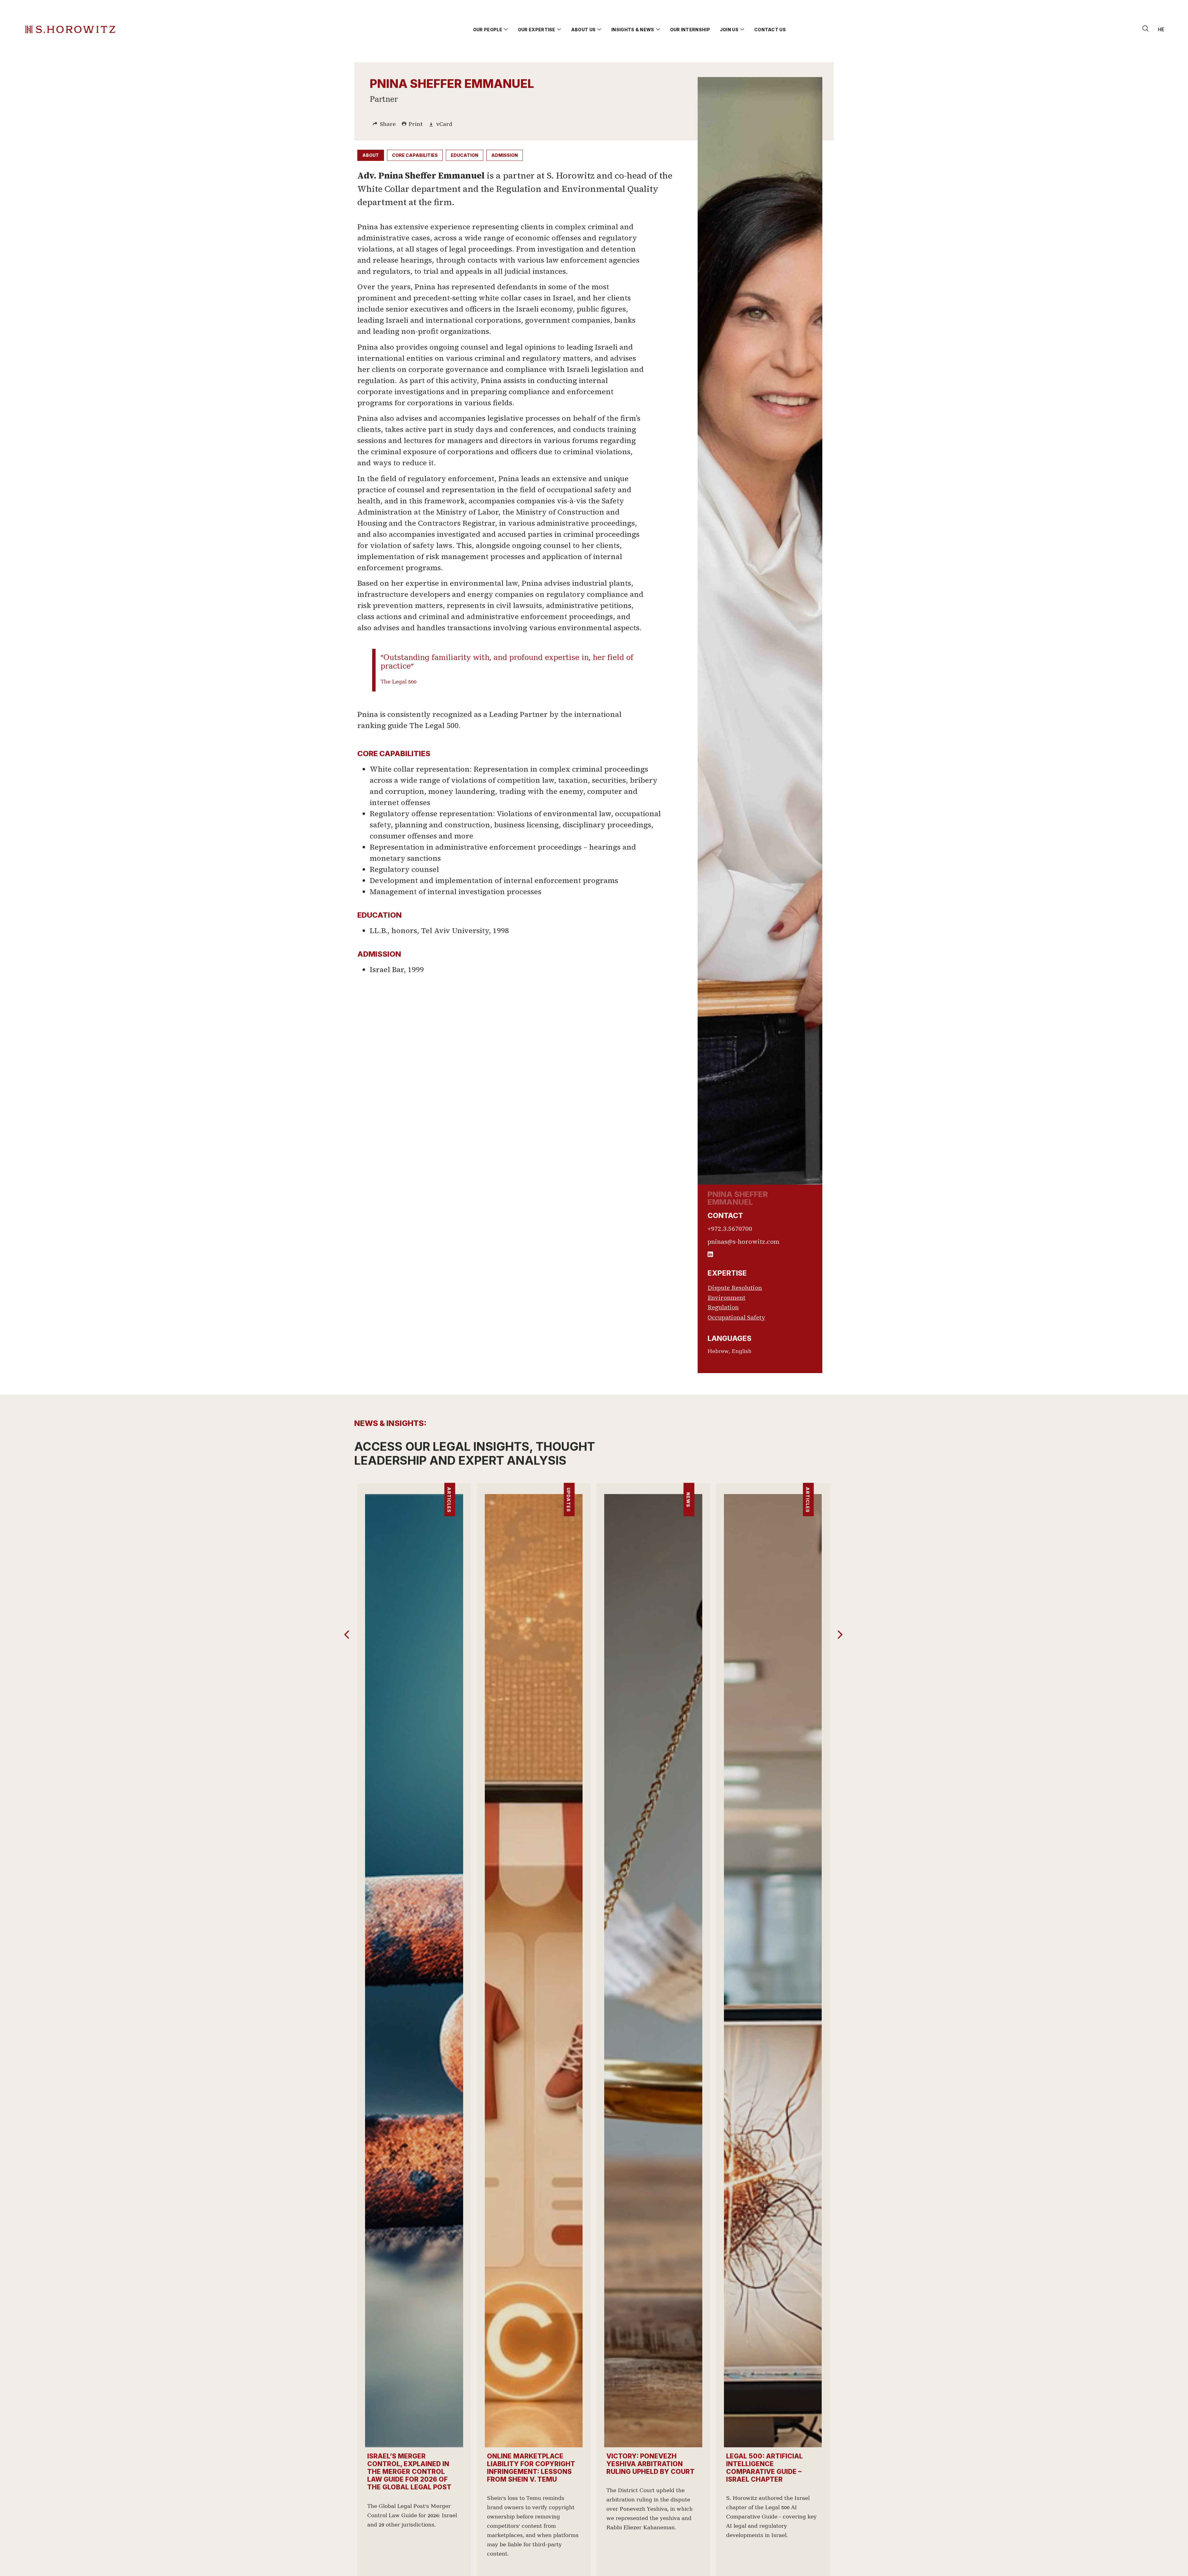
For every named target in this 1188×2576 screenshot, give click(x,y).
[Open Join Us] (742, 30)
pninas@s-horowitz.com (743, 1242)
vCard (444, 124)
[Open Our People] (506, 30)
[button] (840, 1635)
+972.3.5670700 (730, 1229)
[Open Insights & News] (658, 30)
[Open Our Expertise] (559, 30)
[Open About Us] (599, 30)
